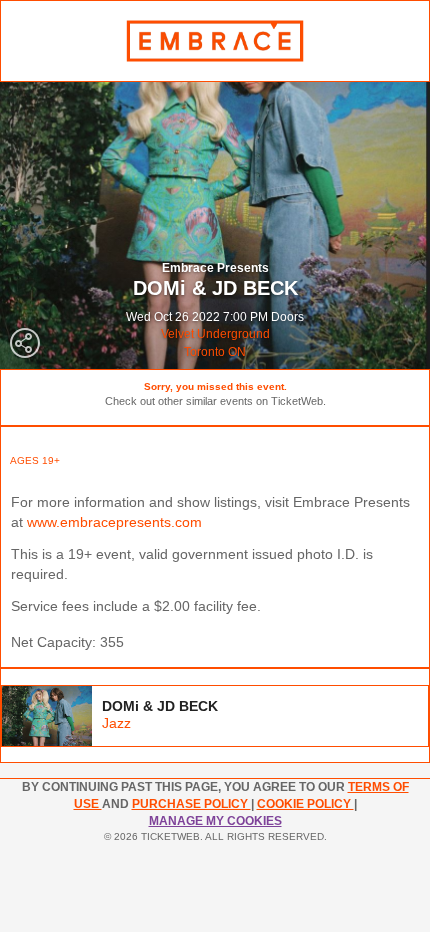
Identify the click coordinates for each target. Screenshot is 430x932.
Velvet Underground (215, 334)
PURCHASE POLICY (191, 804)
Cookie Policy (305, 804)
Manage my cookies (215, 821)
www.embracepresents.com (114, 522)
